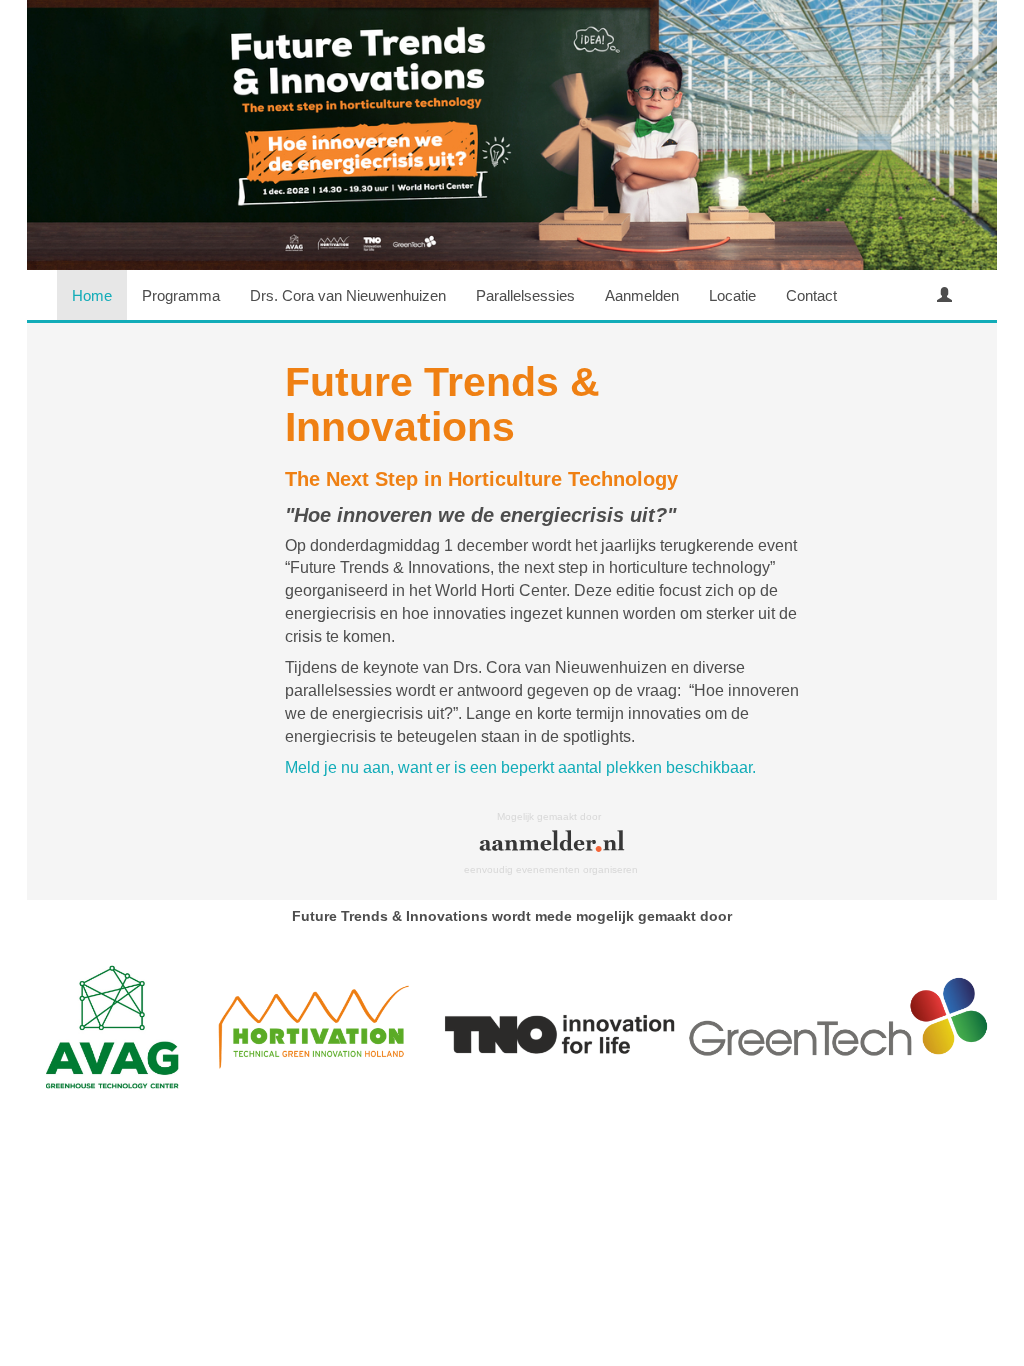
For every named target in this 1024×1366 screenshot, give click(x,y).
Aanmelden (642, 295)
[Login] (944, 295)
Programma (181, 295)
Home (92, 295)
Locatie (732, 295)
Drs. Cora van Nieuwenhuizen (348, 295)
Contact (811, 295)
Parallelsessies (525, 295)
